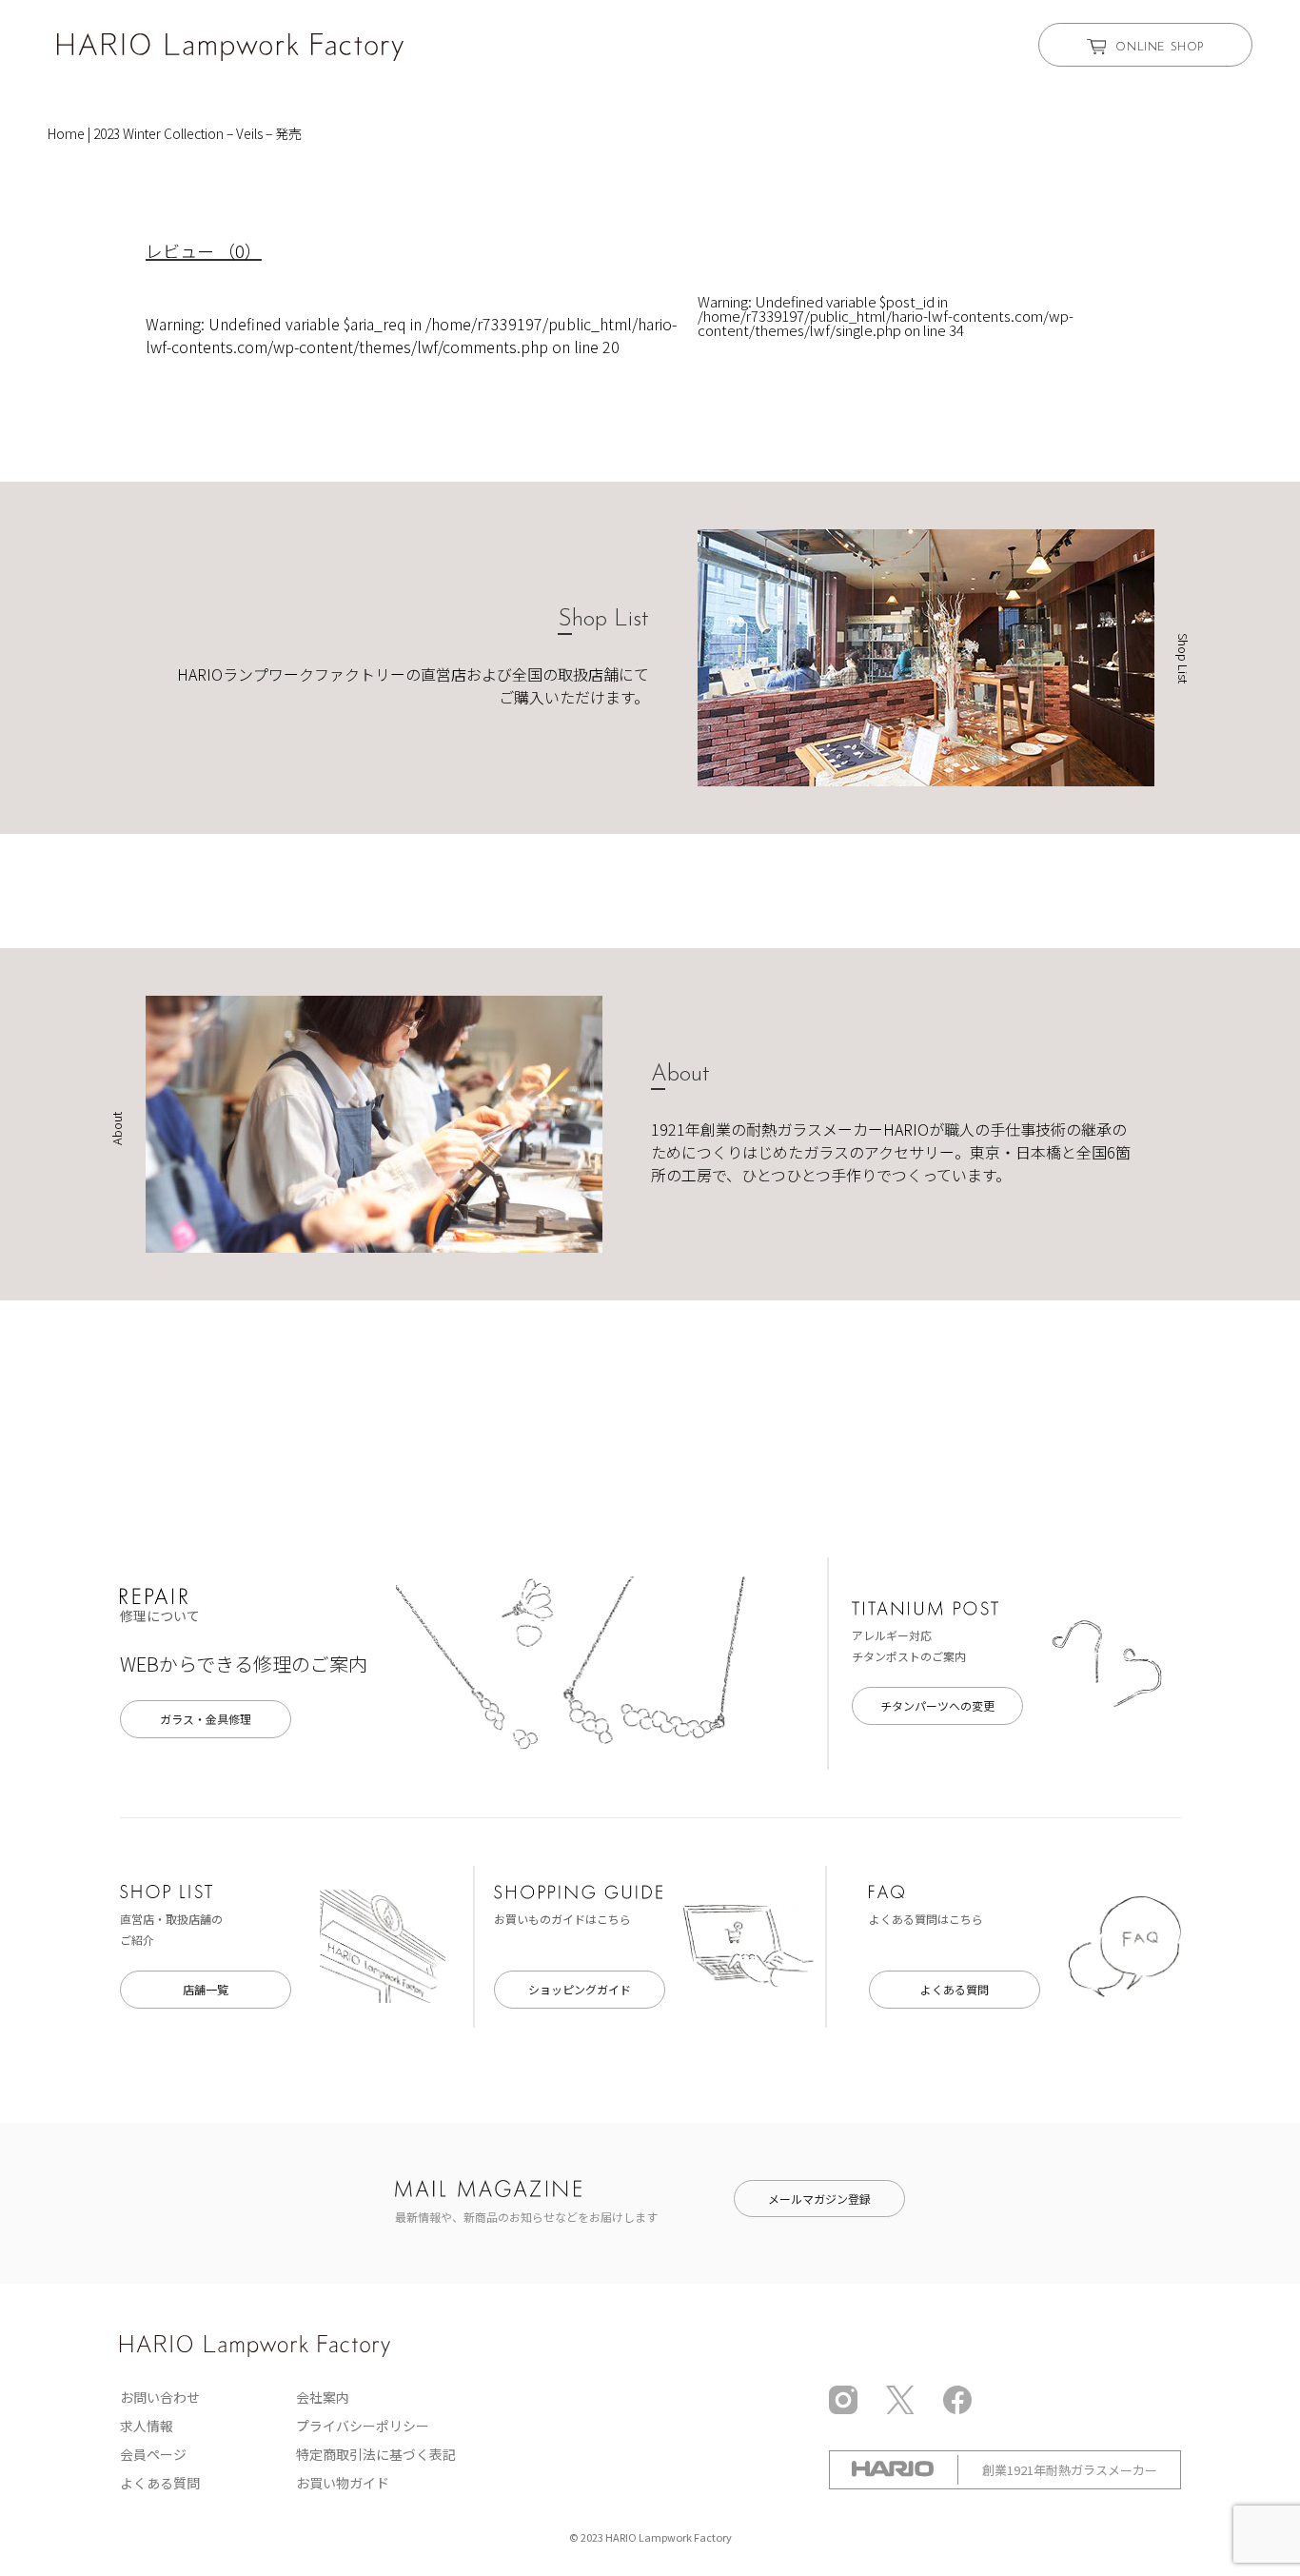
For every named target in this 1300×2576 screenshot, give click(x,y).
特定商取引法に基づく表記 (376, 2454)
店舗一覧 (206, 1989)
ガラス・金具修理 (206, 1719)
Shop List (603, 620)
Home (66, 133)
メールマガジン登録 (819, 2199)
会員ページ (153, 2454)
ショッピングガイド (580, 1989)
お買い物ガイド (343, 2483)
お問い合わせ (160, 2397)
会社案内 (323, 2397)
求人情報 (147, 2426)
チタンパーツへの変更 (937, 1705)
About (680, 1075)
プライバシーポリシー (363, 2426)
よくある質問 (955, 1989)
